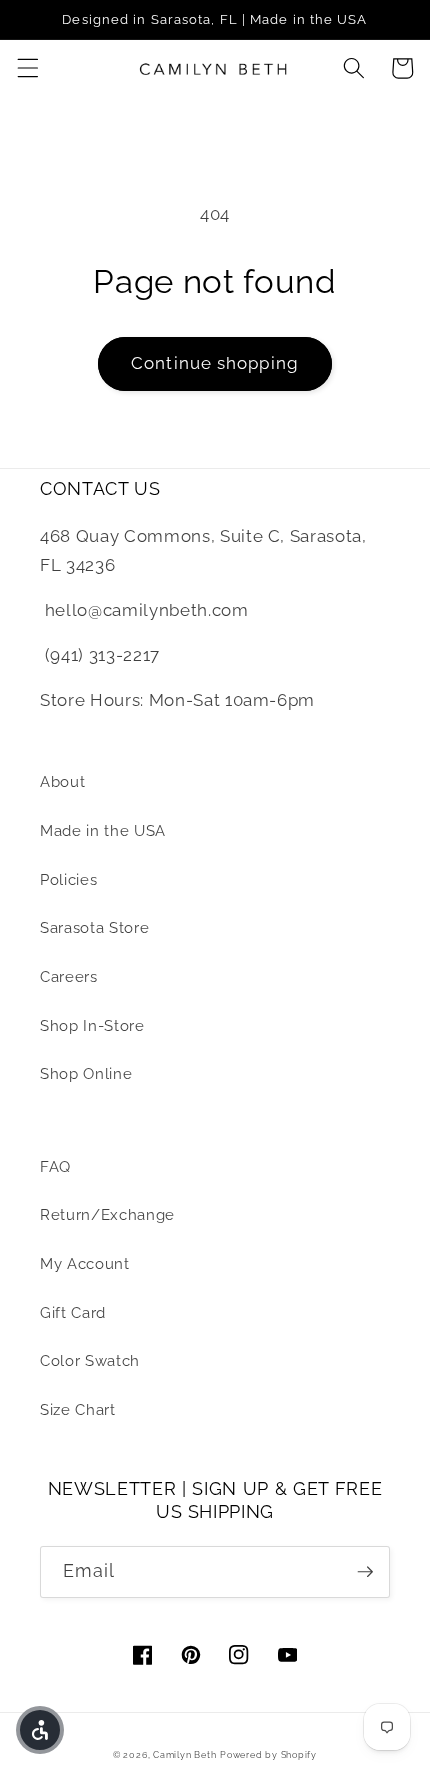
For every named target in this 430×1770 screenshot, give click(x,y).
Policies (68, 880)
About (62, 782)
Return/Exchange (107, 1215)
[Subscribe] (365, 1572)
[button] (27, 68)
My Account (85, 1264)
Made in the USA (103, 831)
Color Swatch (90, 1361)
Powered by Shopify (268, 1754)
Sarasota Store (94, 928)
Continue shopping (215, 363)
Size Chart (78, 1410)
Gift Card (73, 1313)
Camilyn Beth (184, 1754)
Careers (69, 977)
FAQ (55, 1167)
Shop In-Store (92, 1026)
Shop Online (86, 1074)
